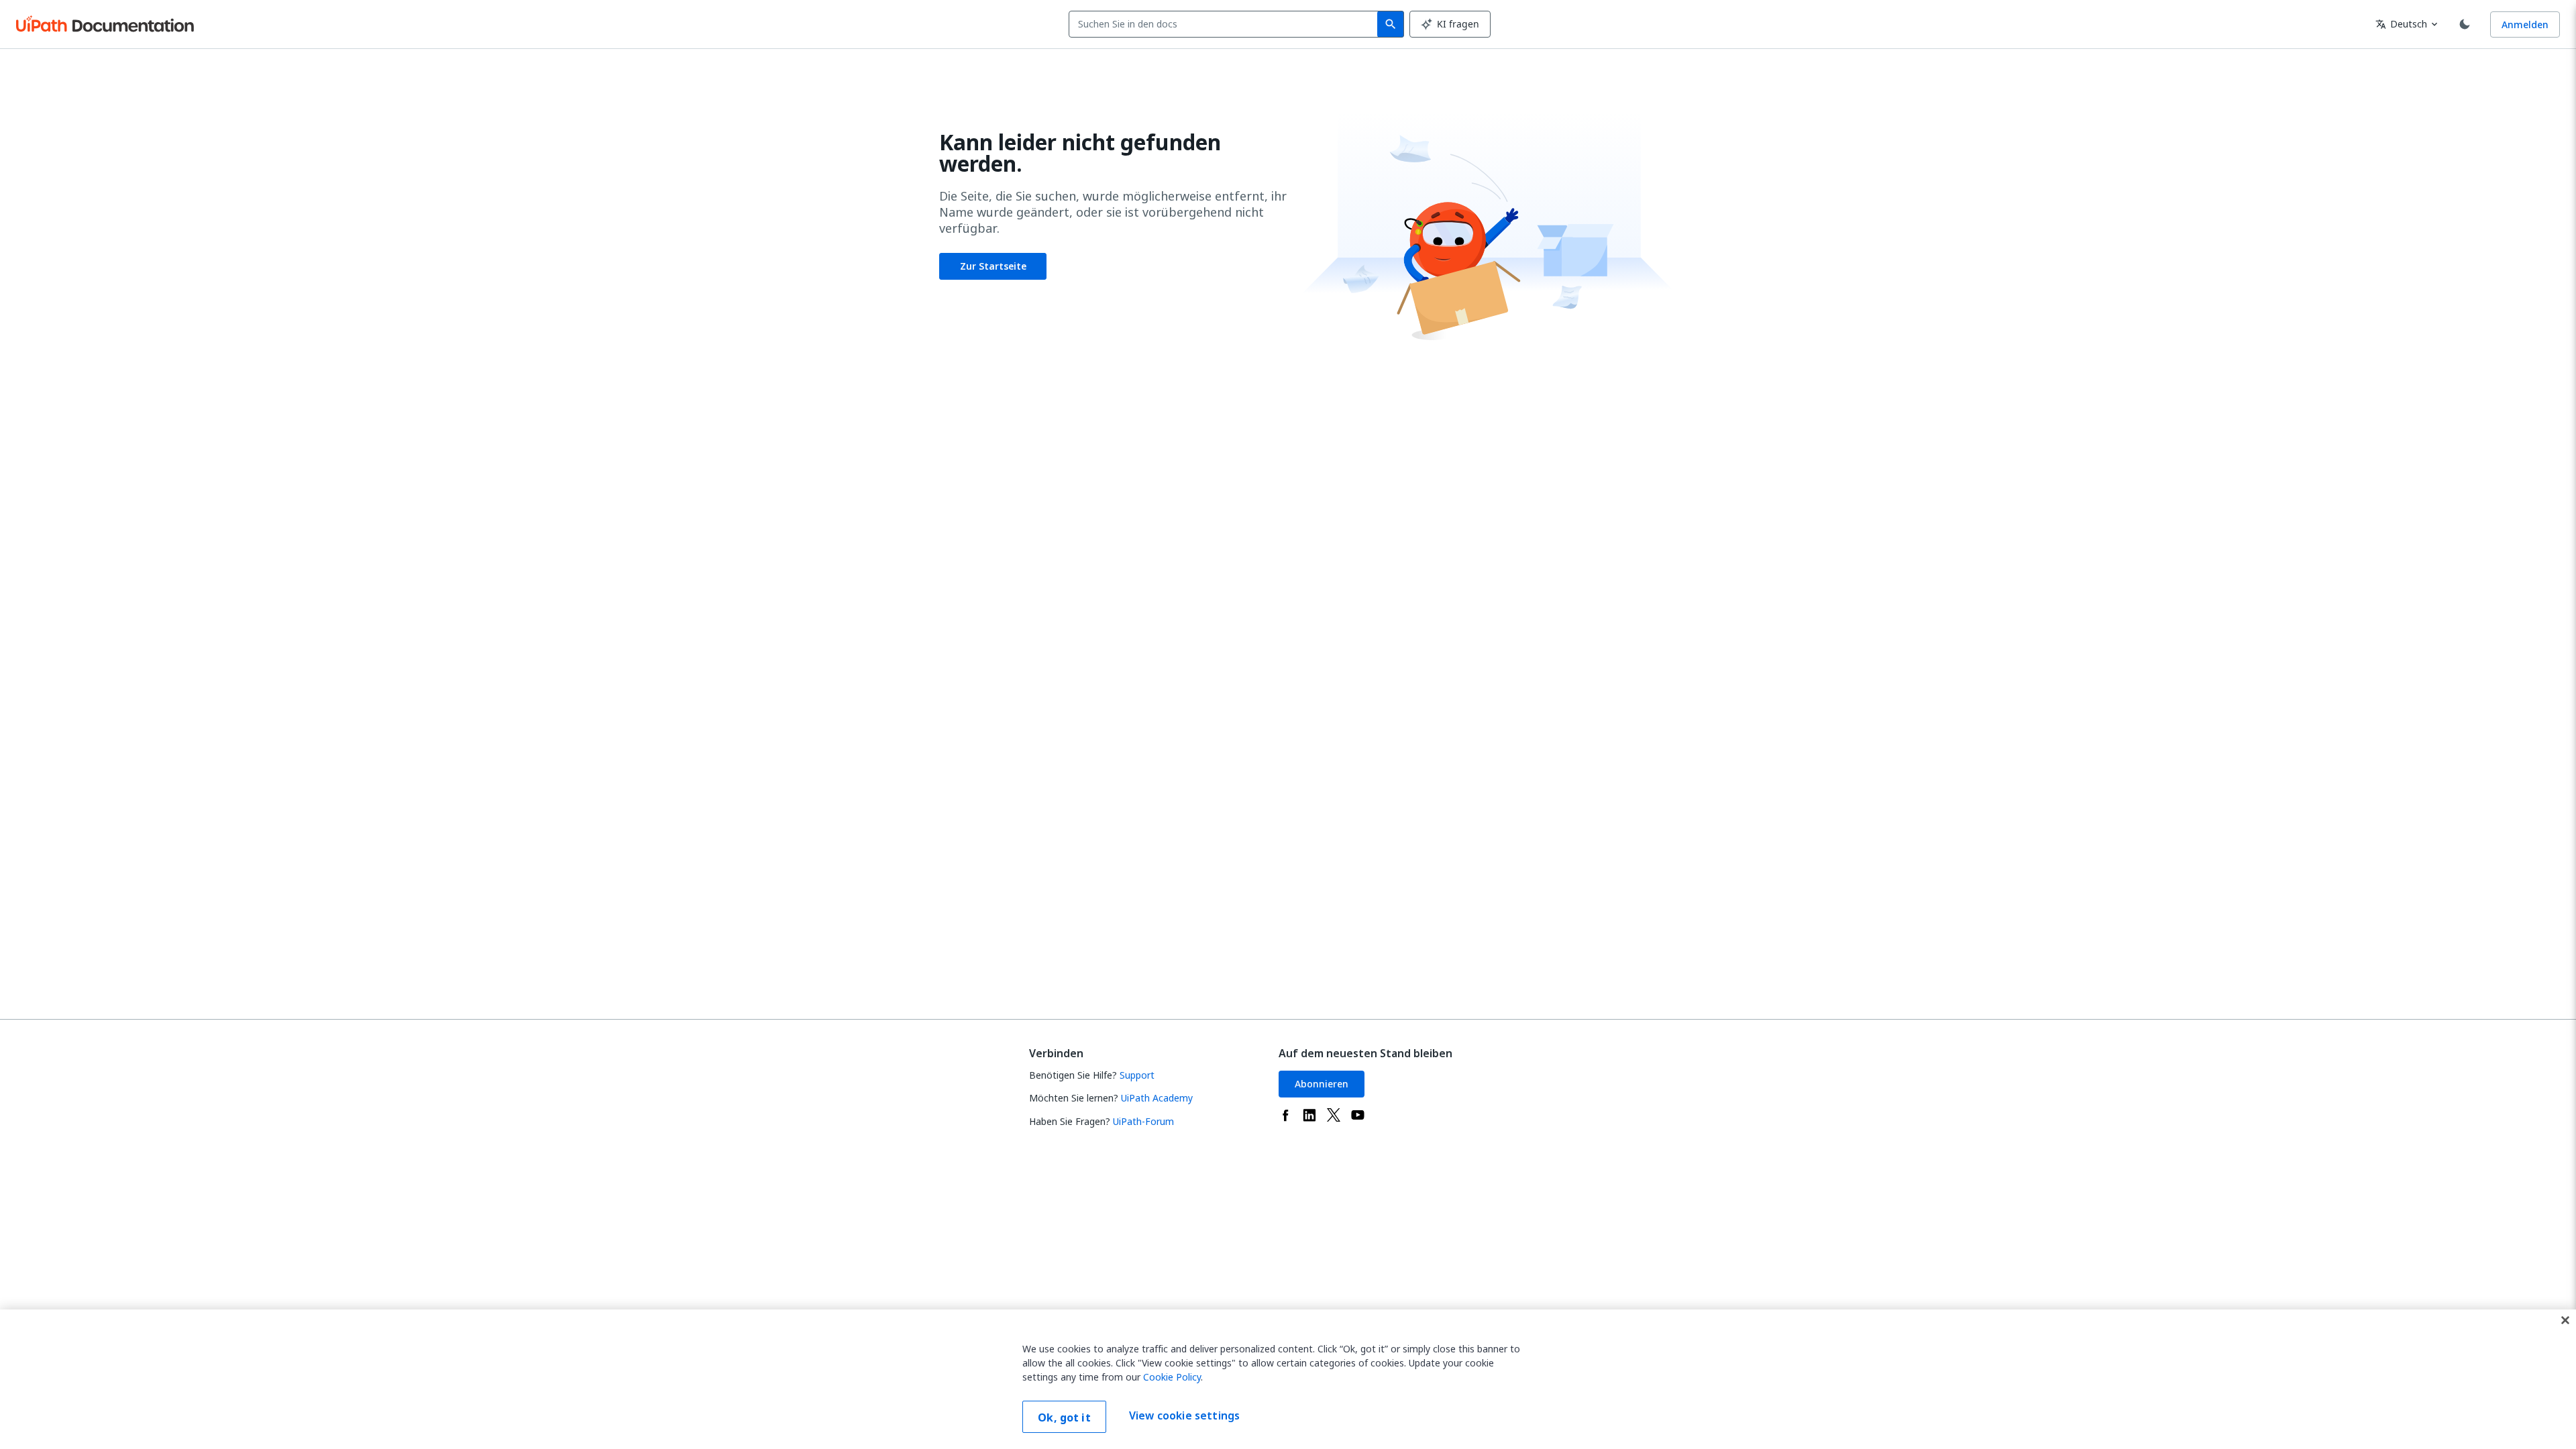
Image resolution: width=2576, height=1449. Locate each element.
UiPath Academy (1157, 1098)
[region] (1288, 1379)
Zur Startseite (993, 266)
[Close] (2565, 1320)
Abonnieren (1322, 1084)
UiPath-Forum (1143, 1121)
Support (1137, 1075)
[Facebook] (1285, 1115)
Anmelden (2525, 24)
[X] (1334, 1115)
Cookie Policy (1172, 1377)
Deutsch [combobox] (2401, 24)
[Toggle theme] (2465, 24)
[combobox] (1226, 24)
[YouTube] (1358, 1115)
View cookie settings (1184, 1415)
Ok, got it (1064, 1417)
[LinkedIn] (1309, 1115)
